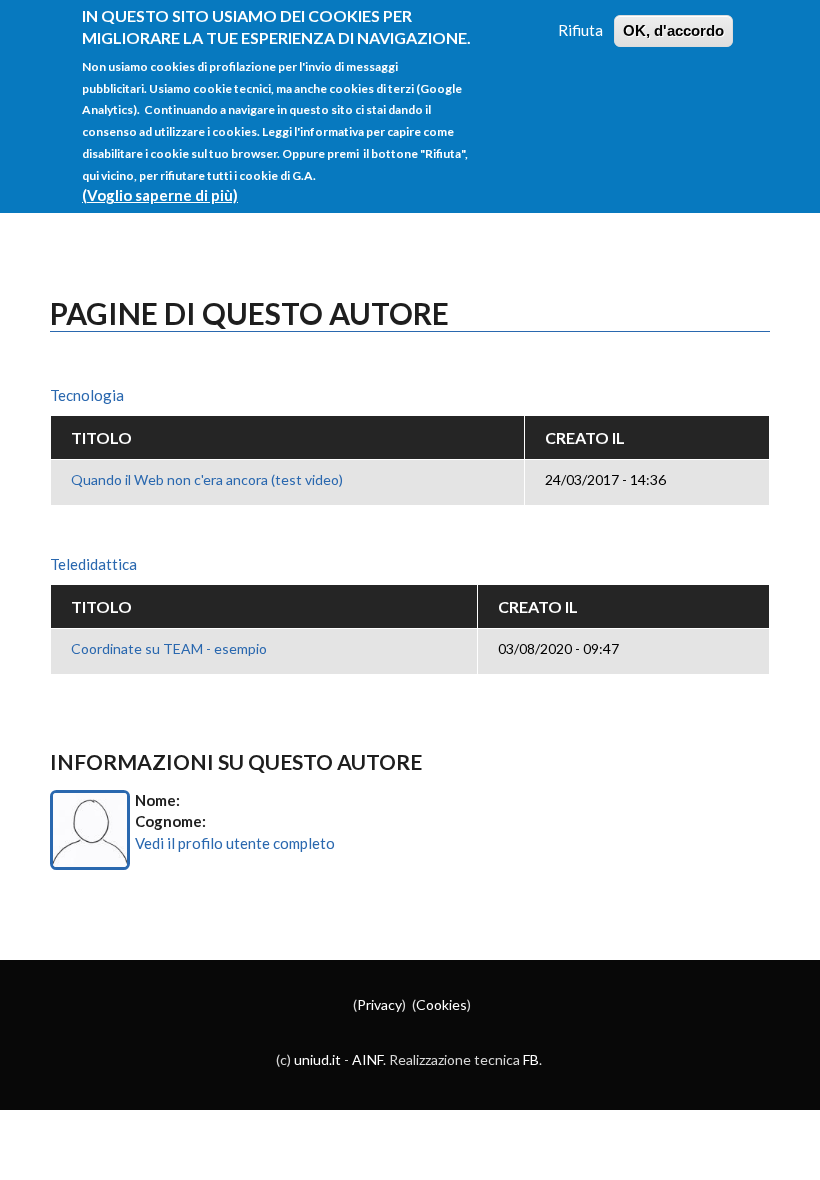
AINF (367, 1059)
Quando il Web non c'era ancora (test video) (207, 479)
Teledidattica (93, 564)
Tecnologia (87, 395)
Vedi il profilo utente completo (235, 843)
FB (531, 1059)
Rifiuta (580, 30)
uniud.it (317, 1059)
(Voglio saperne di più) (160, 195)
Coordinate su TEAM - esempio (169, 648)
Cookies (441, 1004)
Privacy (379, 1004)
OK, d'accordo (673, 30)
